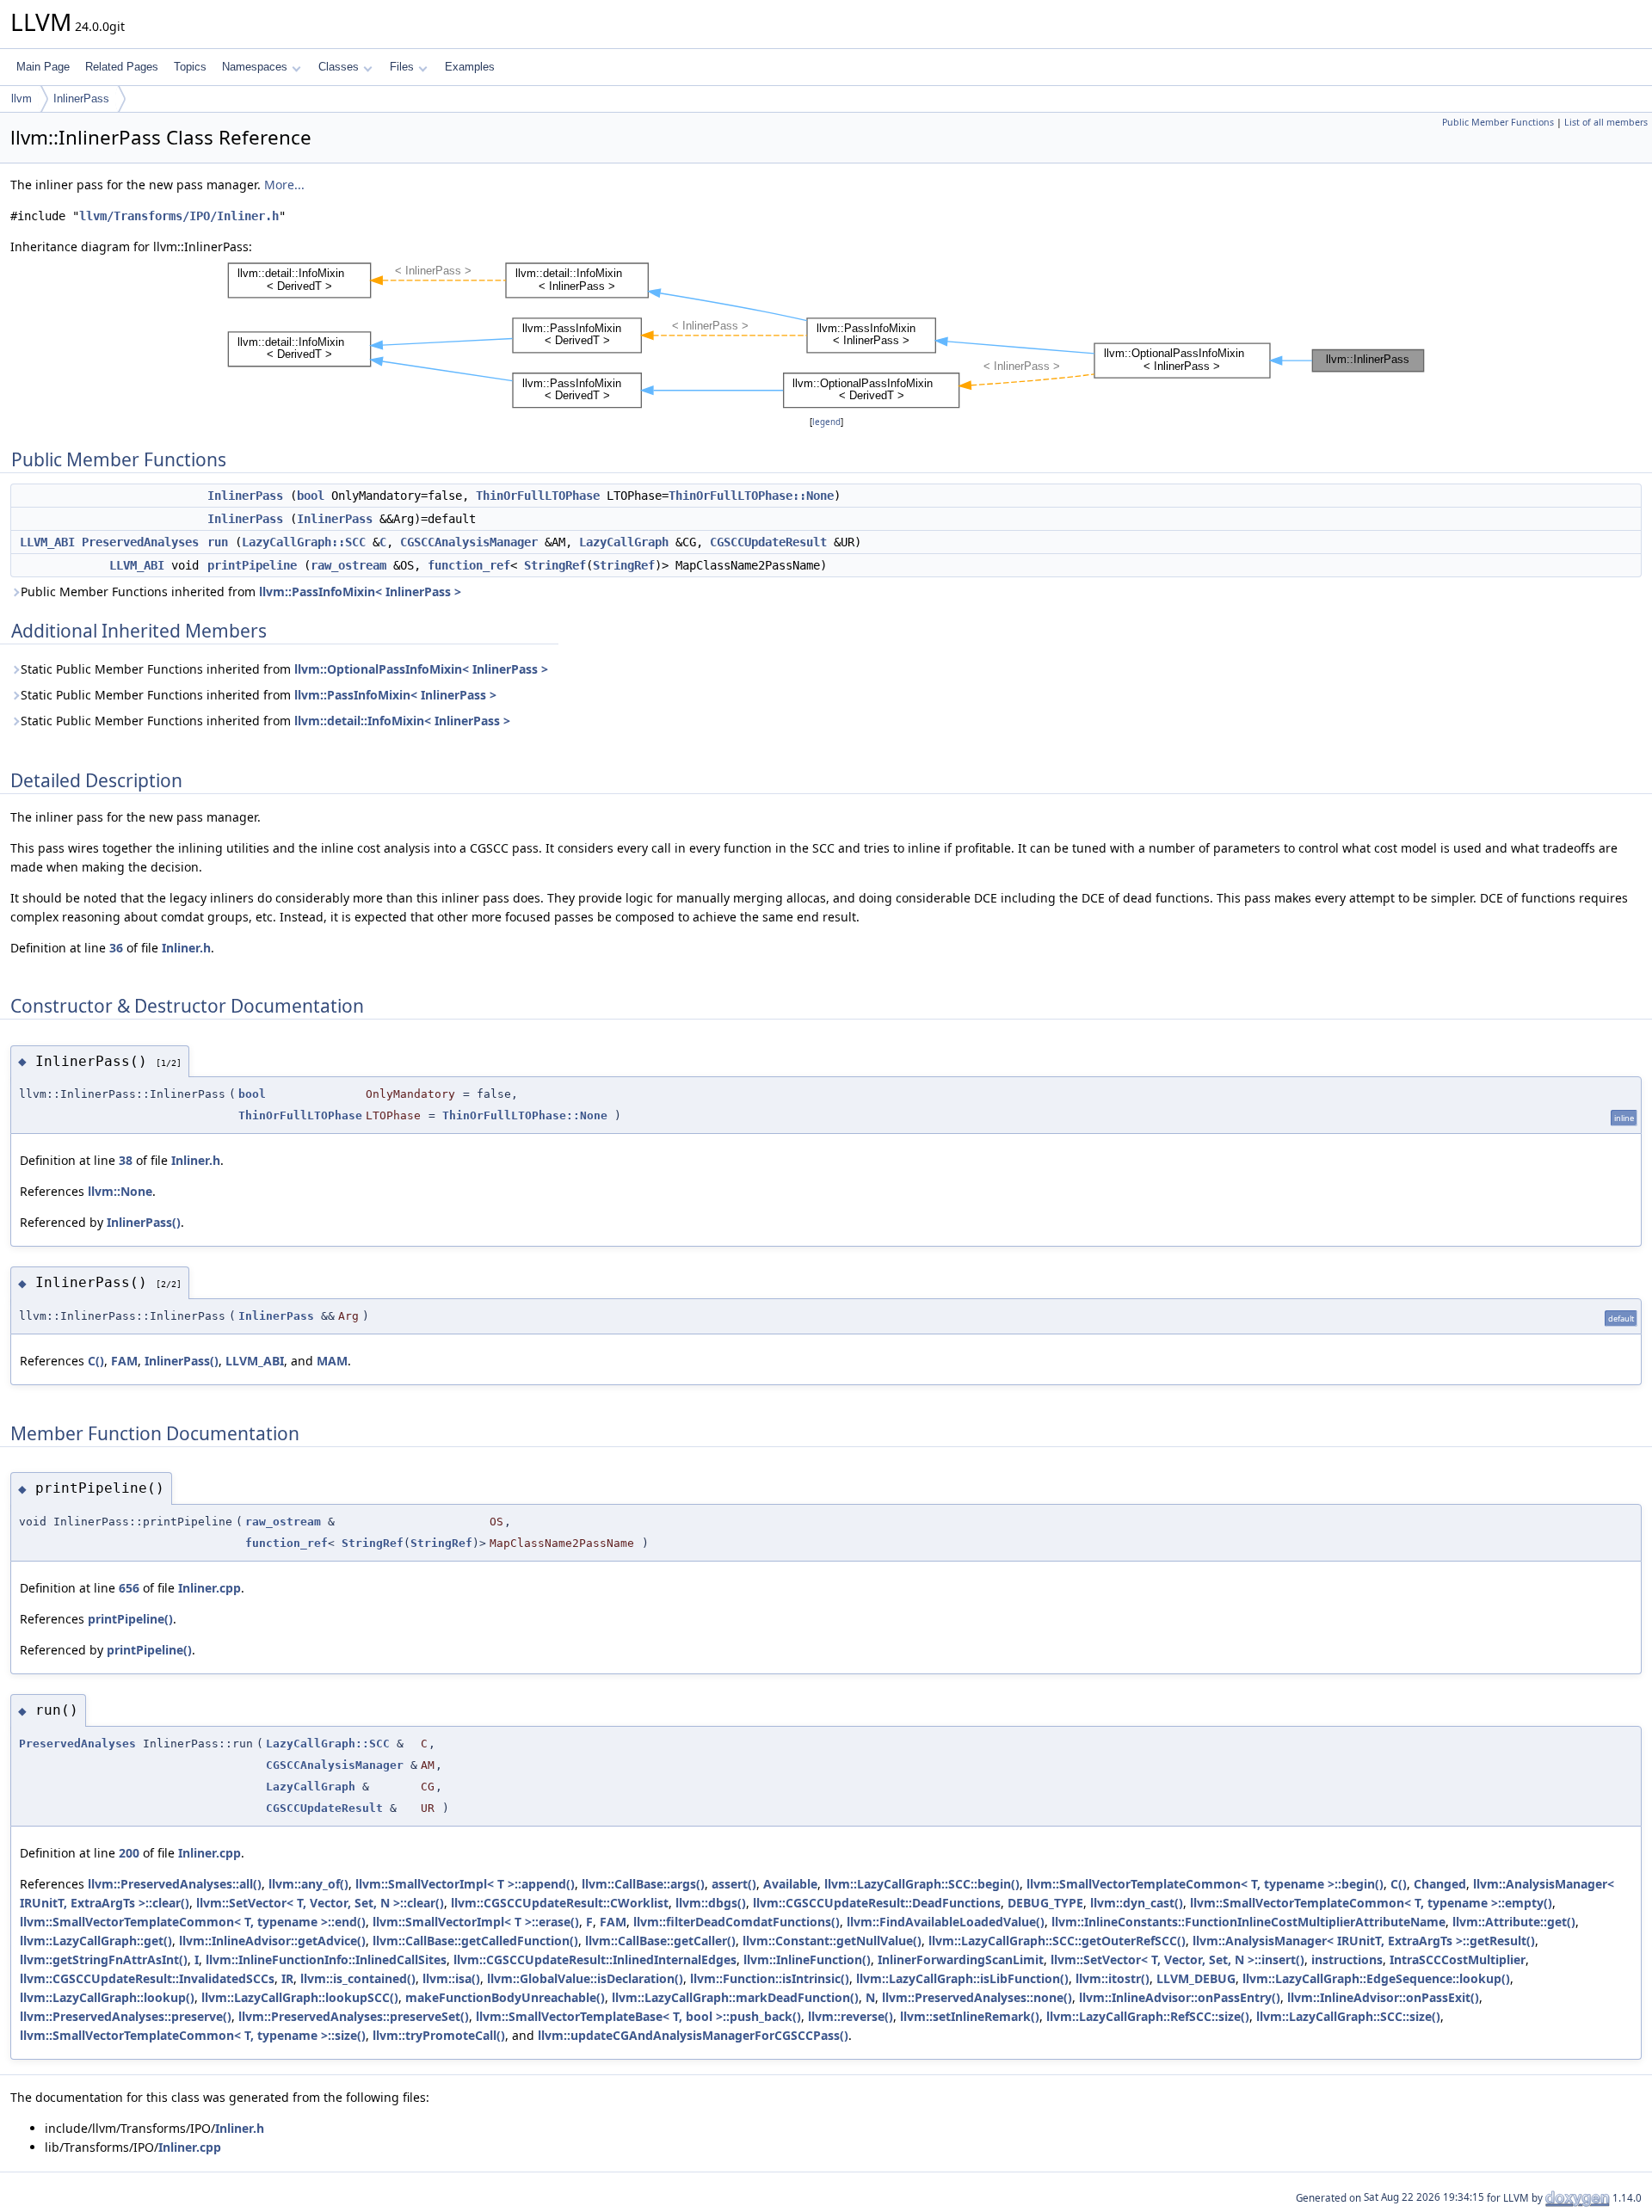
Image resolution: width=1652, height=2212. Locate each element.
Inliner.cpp (210, 1588)
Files (402, 67)
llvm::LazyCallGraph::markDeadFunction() (735, 1997)
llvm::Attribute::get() (1514, 1922)
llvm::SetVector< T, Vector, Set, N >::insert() (1177, 1959)
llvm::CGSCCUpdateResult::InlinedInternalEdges (595, 1959)
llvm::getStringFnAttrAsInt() (104, 1959)
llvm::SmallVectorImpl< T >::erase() (476, 1922)
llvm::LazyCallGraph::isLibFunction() (962, 1978)
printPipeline (252, 565)
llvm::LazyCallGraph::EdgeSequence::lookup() (1376, 1978)
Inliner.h (186, 948)
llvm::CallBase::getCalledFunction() (475, 1941)
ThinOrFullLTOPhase (538, 496)
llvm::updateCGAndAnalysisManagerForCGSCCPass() (693, 2035)
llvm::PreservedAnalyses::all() (175, 1884)
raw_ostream (348, 565)
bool (311, 496)
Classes (339, 67)
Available (790, 1884)
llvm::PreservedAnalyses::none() (977, 1997)
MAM (332, 1361)
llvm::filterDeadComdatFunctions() (737, 1922)
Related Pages (122, 67)
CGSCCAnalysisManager (469, 542)
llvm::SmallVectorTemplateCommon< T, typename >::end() (193, 1922)
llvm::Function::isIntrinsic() (770, 1978)
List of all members (1606, 122)
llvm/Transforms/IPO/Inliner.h (179, 216)
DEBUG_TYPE (1045, 1903)
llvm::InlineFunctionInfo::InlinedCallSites (326, 1959)
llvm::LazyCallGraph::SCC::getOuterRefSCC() (1057, 1941)
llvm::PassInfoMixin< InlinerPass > (360, 592)
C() (96, 1361)
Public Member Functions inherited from (241, 592)
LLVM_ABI (47, 542)
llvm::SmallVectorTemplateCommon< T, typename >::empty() (1371, 1903)
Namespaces (255, 67)
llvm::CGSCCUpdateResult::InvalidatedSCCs (147, 1978)
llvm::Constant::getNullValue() (832, 1941)
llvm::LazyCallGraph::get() (96, 1941)
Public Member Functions (1498, 122)
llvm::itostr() (1113, 1978)
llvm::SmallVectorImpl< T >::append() (465, 1884)
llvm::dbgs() (711, 1903)
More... (284, 185)
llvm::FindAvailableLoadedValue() (946, 1922)
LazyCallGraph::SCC (304, 542)
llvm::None (120, 1191)
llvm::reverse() (851, 2016)
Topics (190, 67)
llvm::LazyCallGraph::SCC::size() (1348, 2016)
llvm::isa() (451, 1978)
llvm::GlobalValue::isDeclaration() (585, 1978)
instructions (1347, 1959)
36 (116, 948)
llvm (22, 99)
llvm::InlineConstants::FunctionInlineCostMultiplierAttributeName (1248, 1922)
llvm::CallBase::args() (643, 1884)
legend (826, 422)
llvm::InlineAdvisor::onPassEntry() (1180, 1997)
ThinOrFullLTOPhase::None (751, 496)
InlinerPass (81, 99)
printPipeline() (130, 1619)
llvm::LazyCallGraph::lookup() (107, 1997)
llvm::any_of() (308, 1884)
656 (129, 1588)
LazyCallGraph (624, 542)
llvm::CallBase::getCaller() (660, 1941)
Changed (1440, 1884)
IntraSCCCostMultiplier (1458, 1959)
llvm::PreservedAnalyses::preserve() (126, 2016)
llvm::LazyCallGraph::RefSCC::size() (1148, 2016)
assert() (734, 1884)
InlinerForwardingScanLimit (961, 1959)
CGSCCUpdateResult (768, 542)
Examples (470, 67)
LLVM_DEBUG (1196, 1978)
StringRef (555, 565)
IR (287, 1978)
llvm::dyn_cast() (1137, 1903)
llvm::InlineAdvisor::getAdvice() (272, 1941)
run (218, 542)
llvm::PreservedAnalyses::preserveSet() (354, 2016)
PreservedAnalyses (140, 542)
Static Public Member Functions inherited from (284, 669)
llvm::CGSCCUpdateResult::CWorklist (560, 1903)
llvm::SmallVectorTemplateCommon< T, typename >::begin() (1205, 1884)
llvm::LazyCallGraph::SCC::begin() (922, 1884)
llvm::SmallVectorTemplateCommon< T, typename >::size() (193, 2035)
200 (129, 1853)
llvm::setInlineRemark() (970, 2016)
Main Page (43, 67)
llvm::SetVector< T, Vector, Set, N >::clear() (320, 1903)
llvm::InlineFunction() (807, 1959)
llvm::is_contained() (358, 1978)
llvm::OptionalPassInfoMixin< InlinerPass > (421, 669)
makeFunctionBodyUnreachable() (505, 1997)
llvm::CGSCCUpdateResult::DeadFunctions (877, 1903)
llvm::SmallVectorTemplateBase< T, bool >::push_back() (638, 2016)
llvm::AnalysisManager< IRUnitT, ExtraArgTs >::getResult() (1364, 1941)
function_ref (469, 565)
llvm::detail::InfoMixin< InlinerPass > (402, 721)
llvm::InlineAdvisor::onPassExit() (1383, 1997)
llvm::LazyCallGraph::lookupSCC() (300, 1997)
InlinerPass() (144, 1222)
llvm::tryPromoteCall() (439, 2035)
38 (126, 1160)
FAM (124, 1361)
